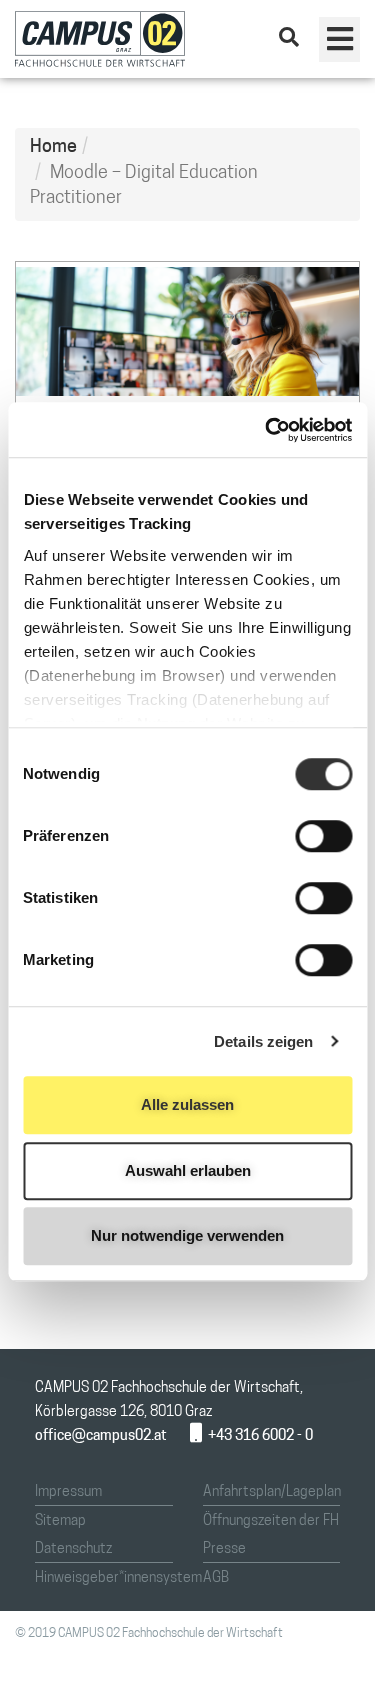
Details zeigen (263, 1041)
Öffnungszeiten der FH (271, 1521)
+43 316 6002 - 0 (260, 1436)
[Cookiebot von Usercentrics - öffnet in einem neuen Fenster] (267, 430)
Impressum (68, 1492)
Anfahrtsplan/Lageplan (272, 1492)
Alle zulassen (187, 1104)
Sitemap (60, 1521)
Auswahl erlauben (188, 1170)
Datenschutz (73, 1549)
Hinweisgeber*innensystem (118, 1578)
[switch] (323, 836)
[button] (339, 39)
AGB (216, 1578)
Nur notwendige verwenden (187, 1235)
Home (53, 148)
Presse (224, 1549)
